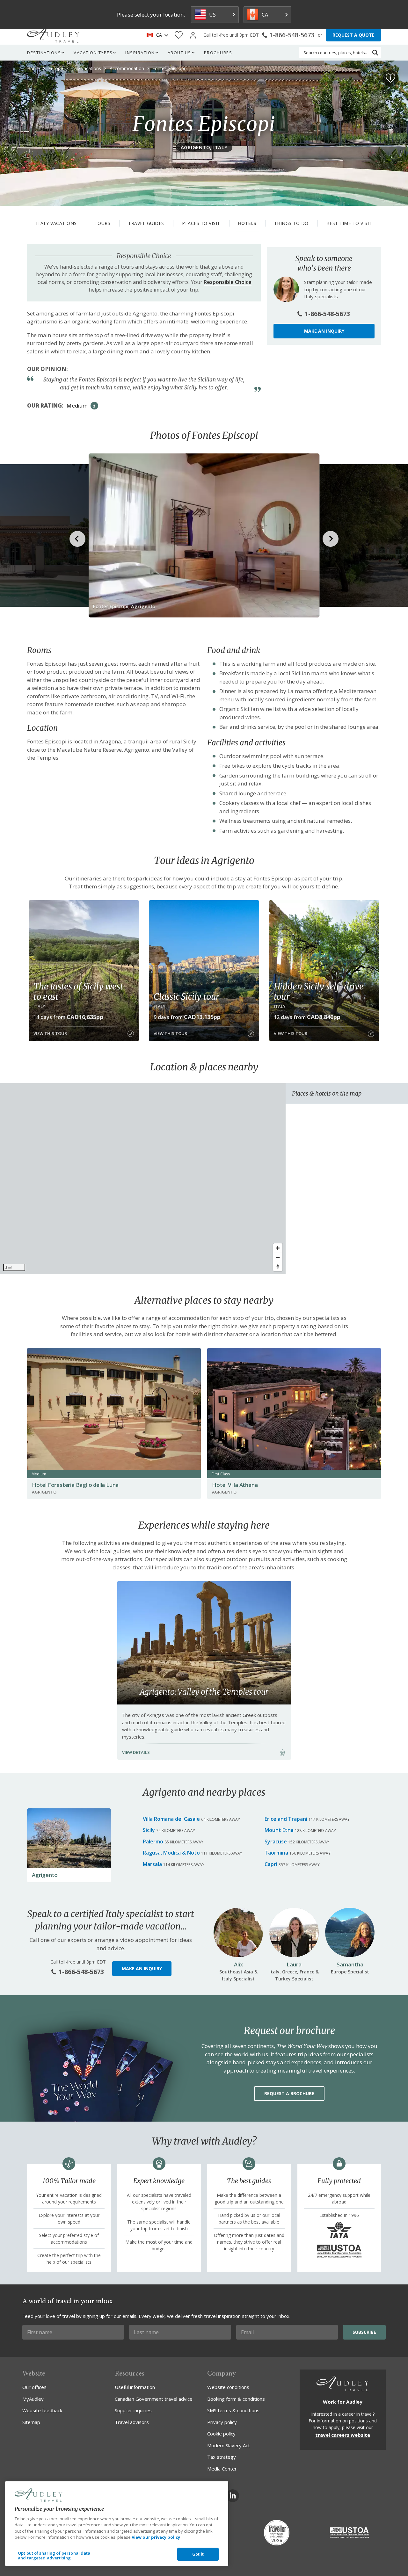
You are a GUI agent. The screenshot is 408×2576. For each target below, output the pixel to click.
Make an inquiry (324, 331)
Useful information (135, 2387)
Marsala (152, 1864)
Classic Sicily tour (186, 996)
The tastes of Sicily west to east (78, 991)
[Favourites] (179, 35)
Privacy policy (222, 2422)
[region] (143, 1179)
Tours (103, 223)
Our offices (34, 2387)
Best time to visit (349, 223)
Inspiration (140, 53)
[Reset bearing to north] (278, 1266)
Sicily (149, 1830)
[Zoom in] (278, 1248)
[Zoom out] (278, 1257)
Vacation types (93, 53)
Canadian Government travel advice (154, 2399)
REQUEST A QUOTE (353, 35)
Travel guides (146, 223)
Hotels (247, 223)
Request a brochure (289, 2093)
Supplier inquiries (133, 2410)
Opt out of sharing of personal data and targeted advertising (54, 2556)
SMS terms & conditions (233, 2410)
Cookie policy (221, 2434)
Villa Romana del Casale (171, 1819)
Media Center (222, 2469)
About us (179, 53)
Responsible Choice (228, 282)
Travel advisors (132, 2422)
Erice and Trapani (286, 1819)
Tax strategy (222, 2457)
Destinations (44, 53)
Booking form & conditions (236, 2399)
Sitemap (31, 2422)
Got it (198, 2554)
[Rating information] (94, 406)
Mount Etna (279, 1830)
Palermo (153, 1842)
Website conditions (228, 2387)
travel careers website (343, 2435)
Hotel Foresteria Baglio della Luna (75, 1485)
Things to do (291, 223)
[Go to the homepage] (53, 35)
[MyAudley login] (193, 35)
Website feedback (42, 2410)
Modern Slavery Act (229, 2445)
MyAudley (33, 2399)
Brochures (218, 53)
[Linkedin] (233, 2496)
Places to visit (201, 223)
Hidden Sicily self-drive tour (319, 991)
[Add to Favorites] (390, 78)
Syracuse (276, 1842)
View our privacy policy (156, 2537)
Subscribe (364, 2332)
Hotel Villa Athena (235, 1485)
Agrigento (45, 1875)
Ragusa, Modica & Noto (171, 1853)
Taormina (276, 1853)
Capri (271, 1864)
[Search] (375, 53)
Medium (77, 405)
